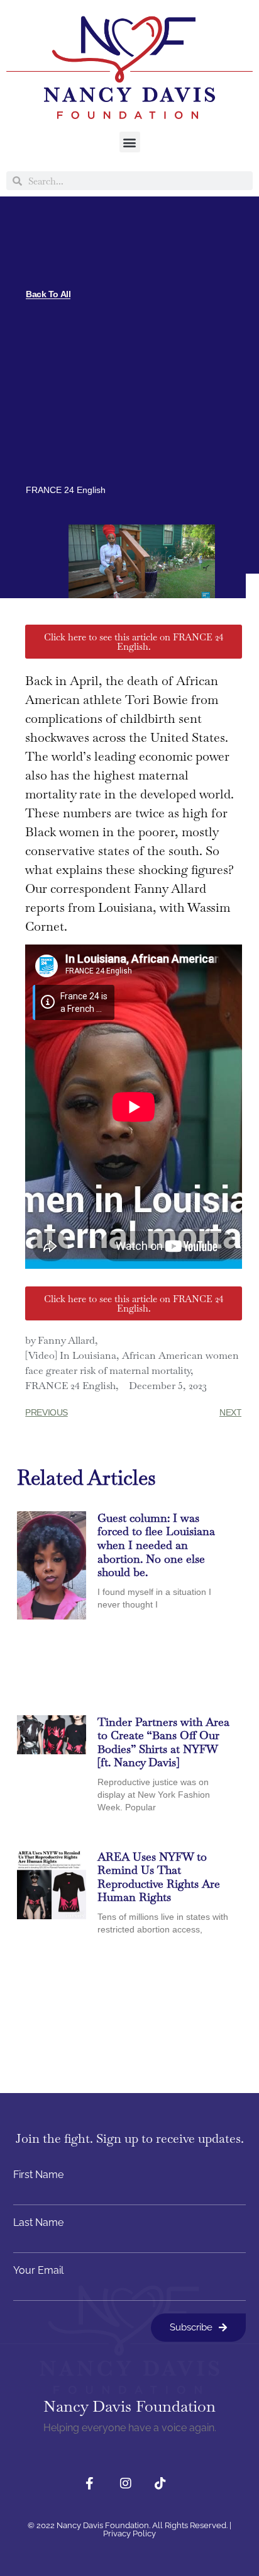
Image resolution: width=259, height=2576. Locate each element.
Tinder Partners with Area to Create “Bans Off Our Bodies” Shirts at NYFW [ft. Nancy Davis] (163, 1742)
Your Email (38, 2271)
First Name (38, 2175)
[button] (130, 142)
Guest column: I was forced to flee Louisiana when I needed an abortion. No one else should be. (156, 1545)
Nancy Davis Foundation (129, 2406)
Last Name (38, 2223)
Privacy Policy (129, 2533)
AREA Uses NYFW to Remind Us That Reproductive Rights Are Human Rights (159, 1877)
